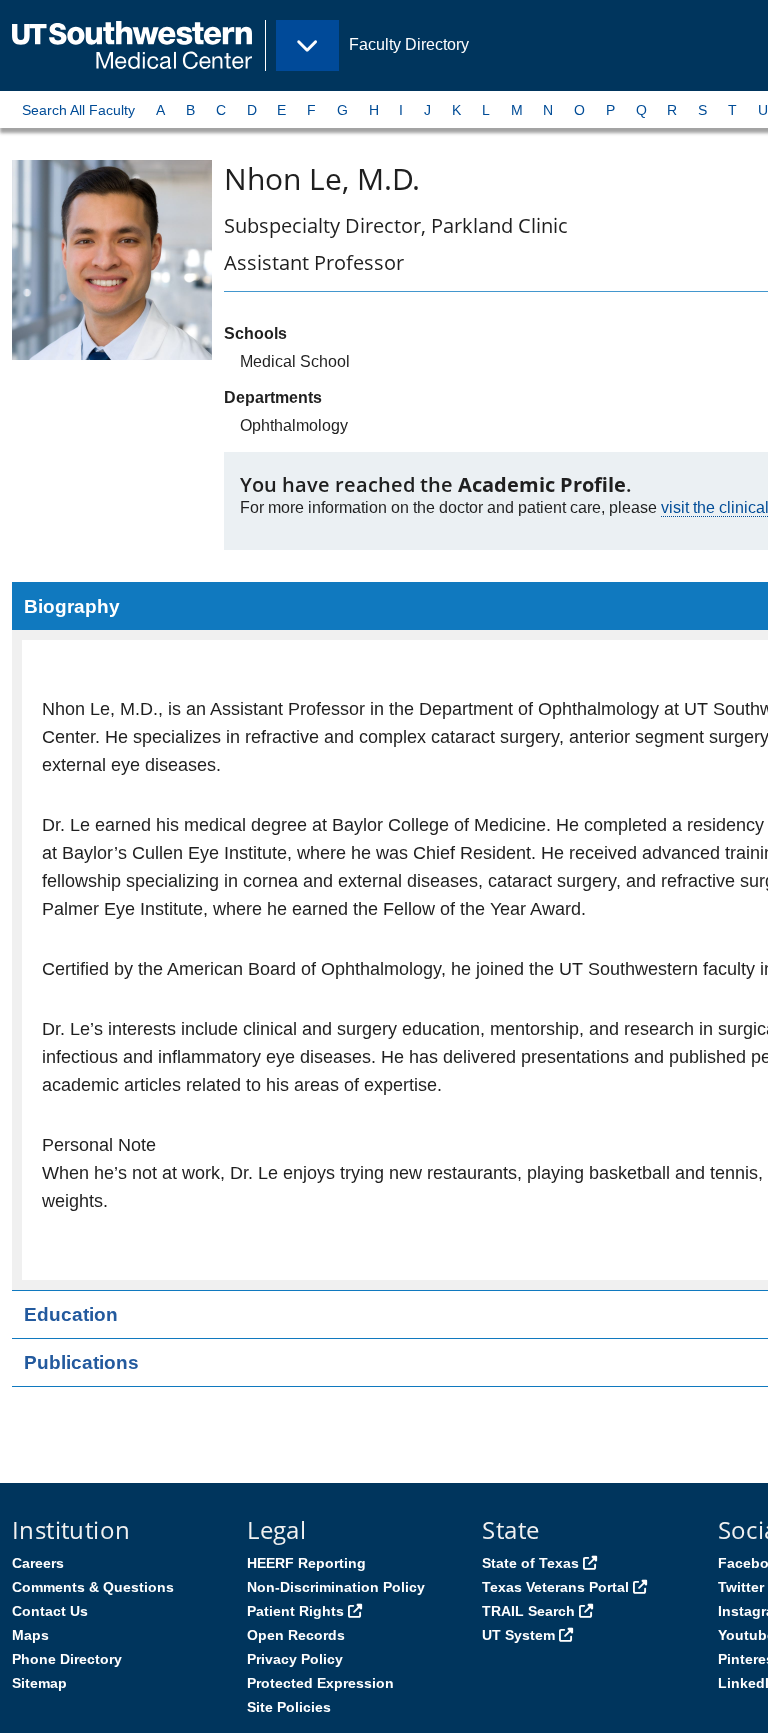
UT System (518, 1635)
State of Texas (530, 1563)
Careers (38, 1563)
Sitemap (39, 1683)
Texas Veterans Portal (555, 1587)
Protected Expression (320, 1683)
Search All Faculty (78, 110)
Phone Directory (67, 1659)
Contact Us (50, 1611)
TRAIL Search (528, 1611)
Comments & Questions (93, 1587)
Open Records (296, 1635)
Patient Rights (295, 1611)
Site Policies (289, 1707)
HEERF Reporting (306, 1563)
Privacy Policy (295, 1659)
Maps (30, 1635)
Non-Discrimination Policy (336, 1587)
